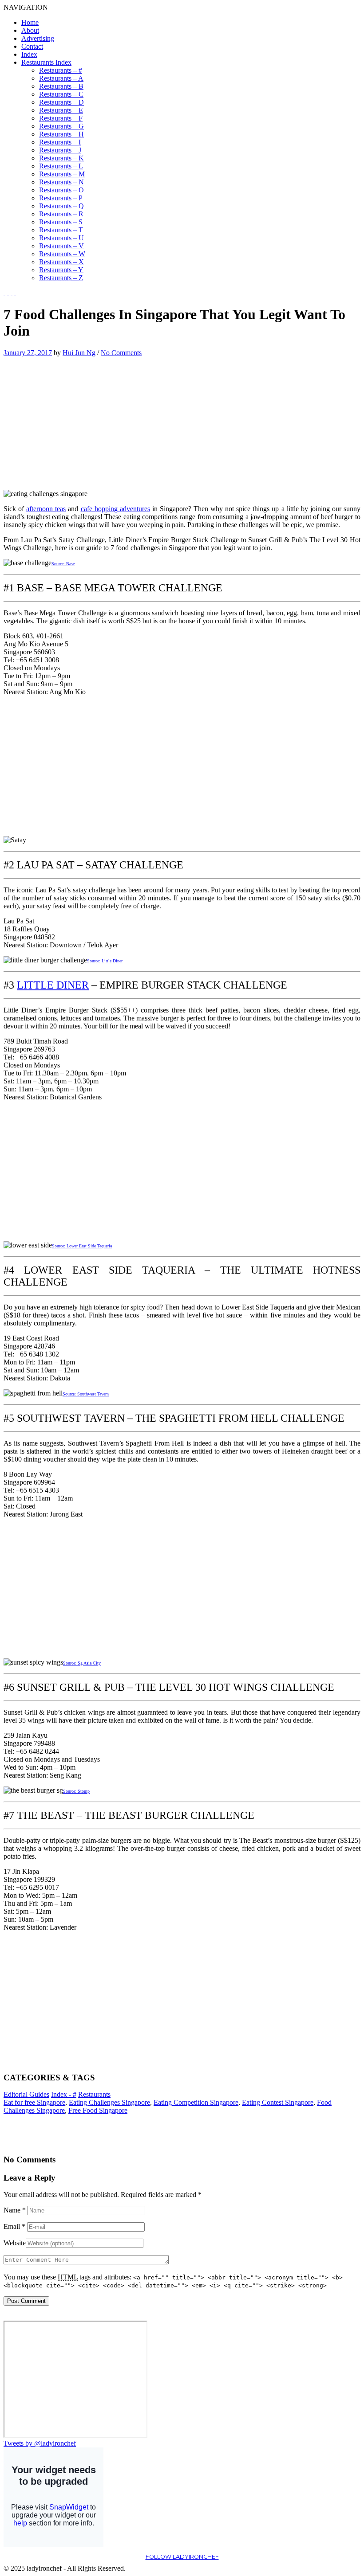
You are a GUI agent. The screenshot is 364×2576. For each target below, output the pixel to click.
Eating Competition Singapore (196, 2102)
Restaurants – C (61, 94)
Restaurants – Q (61, 206)
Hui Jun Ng (79, 353)
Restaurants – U (61, 238)
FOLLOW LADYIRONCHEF (182, 2557)
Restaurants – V (61, 246)
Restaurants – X (61, 262)
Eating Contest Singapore (278, 2102)
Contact (32, 46)
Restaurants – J (60, 150)
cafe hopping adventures (115, 509)
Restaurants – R (61, 214)
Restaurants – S (61, 222)
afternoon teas (46, 509)
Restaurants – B (61, 86)
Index (29, 54)
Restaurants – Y (61, 270)
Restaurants (94, 2094)
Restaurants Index (46, 62)
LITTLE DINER (53, 985)
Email (14, 2226)
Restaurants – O (61, 190)
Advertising (38, 38)
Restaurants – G (61, 126)
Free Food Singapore (98, 2110)
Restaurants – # (61, 70)
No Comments (121, 353)
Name (15, 2210)
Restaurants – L (61, 166)
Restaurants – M (62, 174)
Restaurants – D (61, 102)
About (30, 30)
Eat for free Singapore (34, 2102)
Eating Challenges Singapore (109, 2102)
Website (15, 2243)
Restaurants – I (60, 142)
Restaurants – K (61, 158)
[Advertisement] (78, 419)
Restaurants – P (61, 198)
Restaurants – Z (61, 278)
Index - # (64, 2094)
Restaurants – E (61, 110)
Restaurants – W (62, 254)
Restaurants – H (61, 134)
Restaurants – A (61, 78)
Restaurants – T (61, 230)
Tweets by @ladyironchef (40, 2443)
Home (30, 22)
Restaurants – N (61, 182)
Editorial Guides (26, 2094)
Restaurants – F (61, 118)
